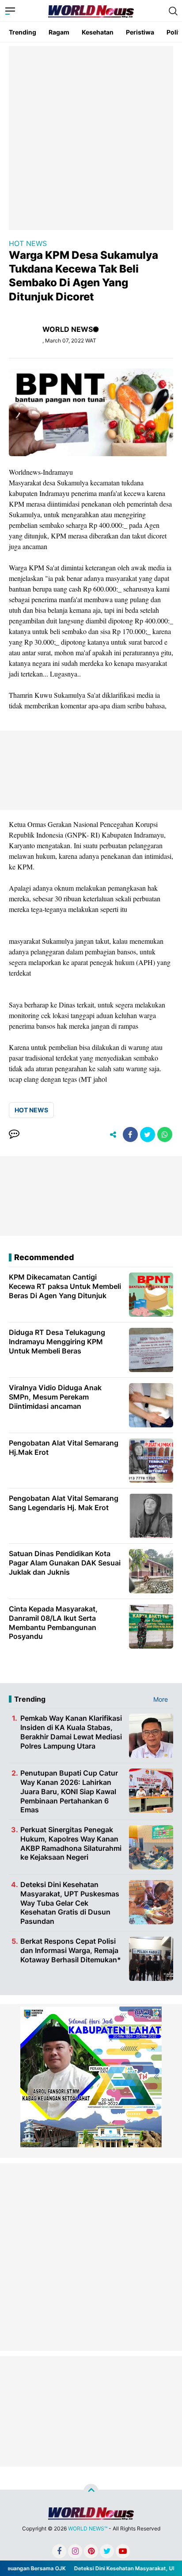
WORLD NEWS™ (88, 2528)
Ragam (59, 32)
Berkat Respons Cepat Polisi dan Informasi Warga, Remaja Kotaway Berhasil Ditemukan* (71, 1950)
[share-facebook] (130, 1134)
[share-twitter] (148, 1134)
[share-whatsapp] (165, 1134)
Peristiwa (140, 32)
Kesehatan (98, 32)
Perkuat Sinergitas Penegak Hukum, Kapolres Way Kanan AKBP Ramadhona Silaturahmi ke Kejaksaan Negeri (71, 1843)
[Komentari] (14, 1134)
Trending (23, 32)
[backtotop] (91, 2491)
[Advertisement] (91, 137)
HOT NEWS (28, 243)
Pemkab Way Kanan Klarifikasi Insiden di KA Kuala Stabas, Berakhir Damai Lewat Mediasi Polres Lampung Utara (71, 1732)
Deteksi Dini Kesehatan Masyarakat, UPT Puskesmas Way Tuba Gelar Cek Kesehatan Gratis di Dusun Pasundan (70, 1903)
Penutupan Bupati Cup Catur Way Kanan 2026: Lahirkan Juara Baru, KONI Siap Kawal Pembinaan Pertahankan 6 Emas (69, 1791)
